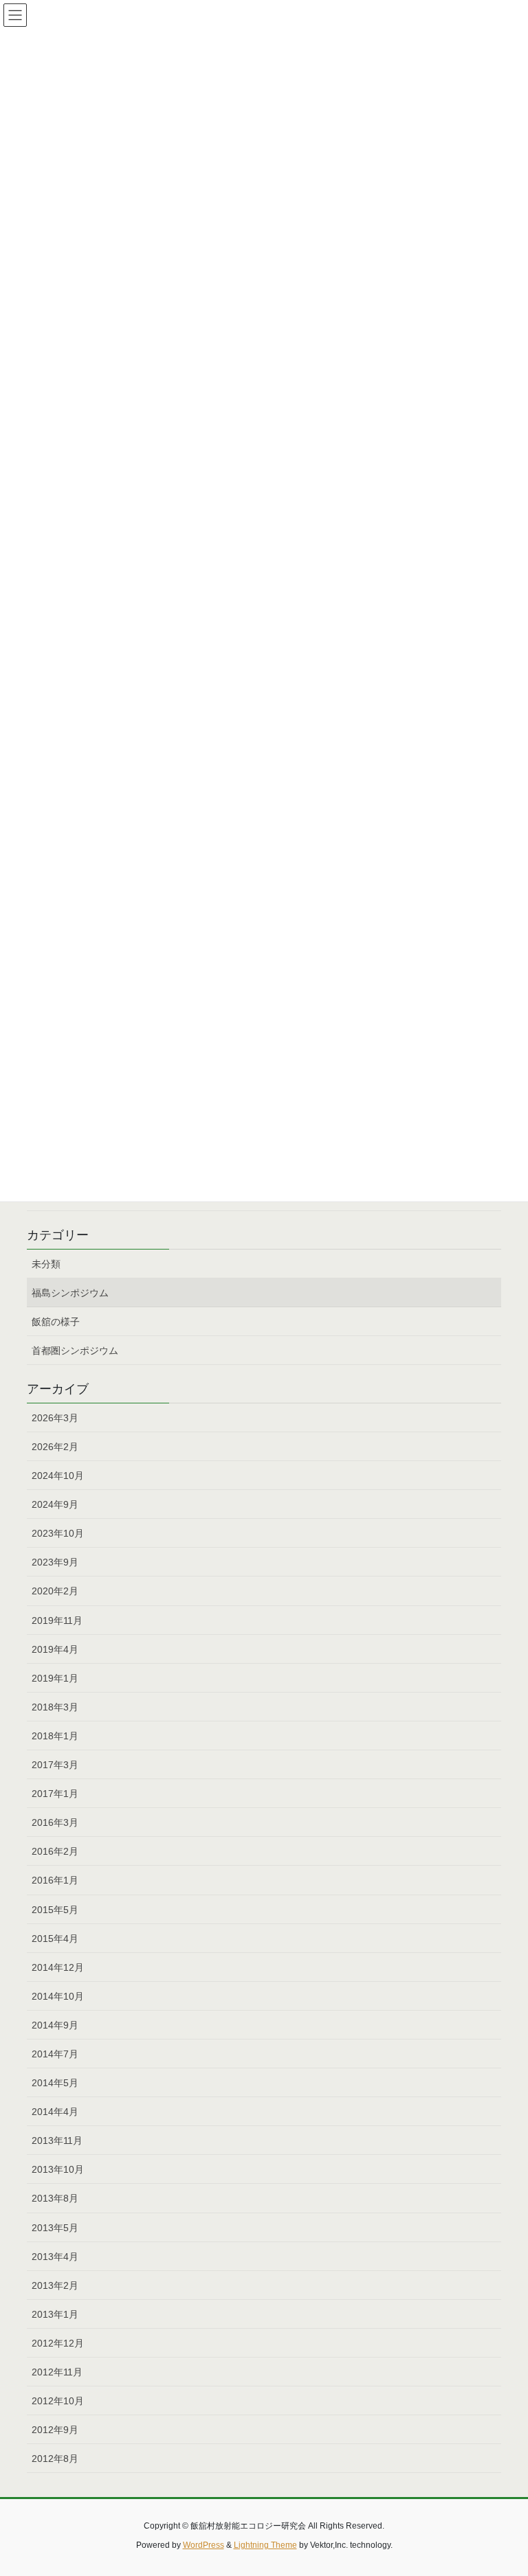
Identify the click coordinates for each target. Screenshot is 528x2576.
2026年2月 (55, 1447)
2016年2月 (55, 1851)
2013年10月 (58, 2169)
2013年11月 (57, 2140)
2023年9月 (55, 1562)
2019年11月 (57, 1620)
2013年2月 (55, 2285)
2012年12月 (58, 2343)
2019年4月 (55, 1649)
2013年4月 (55, 2257)
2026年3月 (55, 1418)
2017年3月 (55, 1765)
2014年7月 (55, 2054)
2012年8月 (55, 2459)
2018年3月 (55, 1707)
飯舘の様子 (56, 1322)
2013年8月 (55, 2198)
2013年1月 (55, 2314)
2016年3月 (55, 1822)
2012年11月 (57, 2372)
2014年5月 (55, 2083)
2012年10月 (58, 2401)
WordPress (203, 2545)
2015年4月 (55, 1939)
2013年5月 (55, 2228)
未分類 (46, 1264)
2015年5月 (55, 1910)
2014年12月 (58, 1967)
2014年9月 (55, 2025)
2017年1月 (55, 1794)
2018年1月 (55, 1736)
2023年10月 (58, 1533)
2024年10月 (58, 1476)
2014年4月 (55, 2112)
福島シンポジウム (70, 1293)
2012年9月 (55, 2430)
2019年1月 (55, 1678)
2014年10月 (58, 1996)
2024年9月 (55, 1504)
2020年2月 (55, 1591)
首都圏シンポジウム (75, 1351)
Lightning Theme (265, 2545)
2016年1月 (55, 1880)
